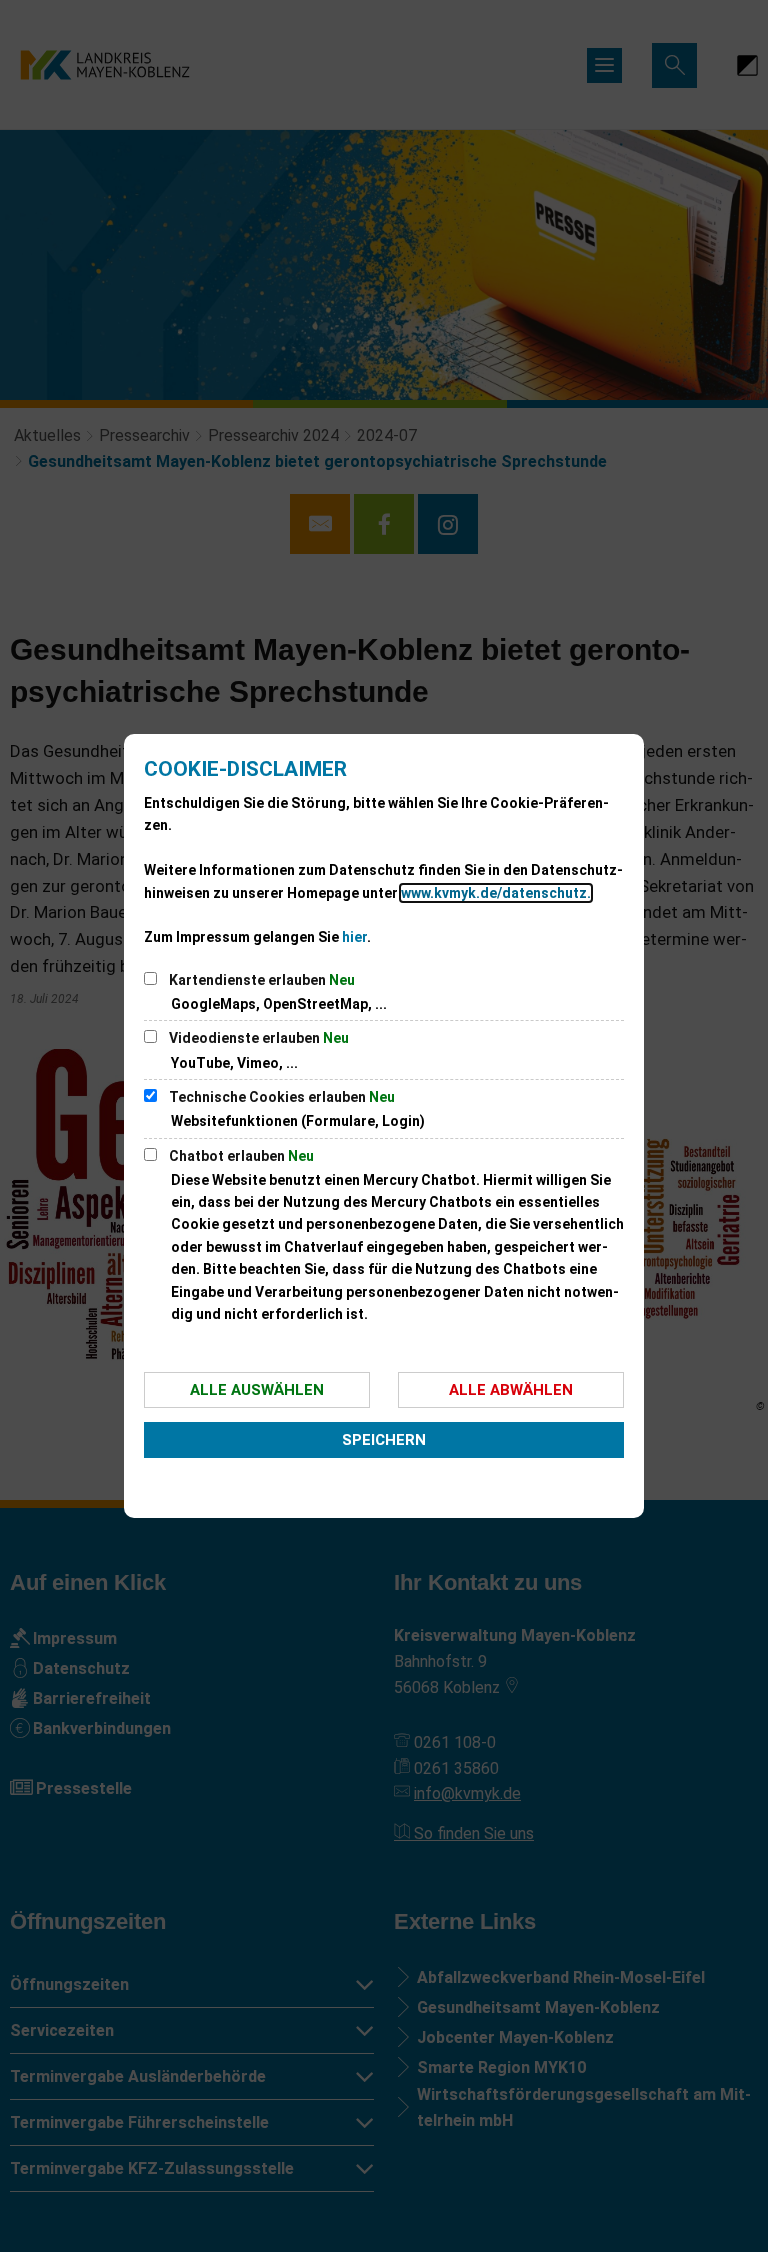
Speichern (384, 1440)
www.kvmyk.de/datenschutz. (496, 893)
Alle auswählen (257, 1390)
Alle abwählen (511, 1390)
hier (354, 937)
